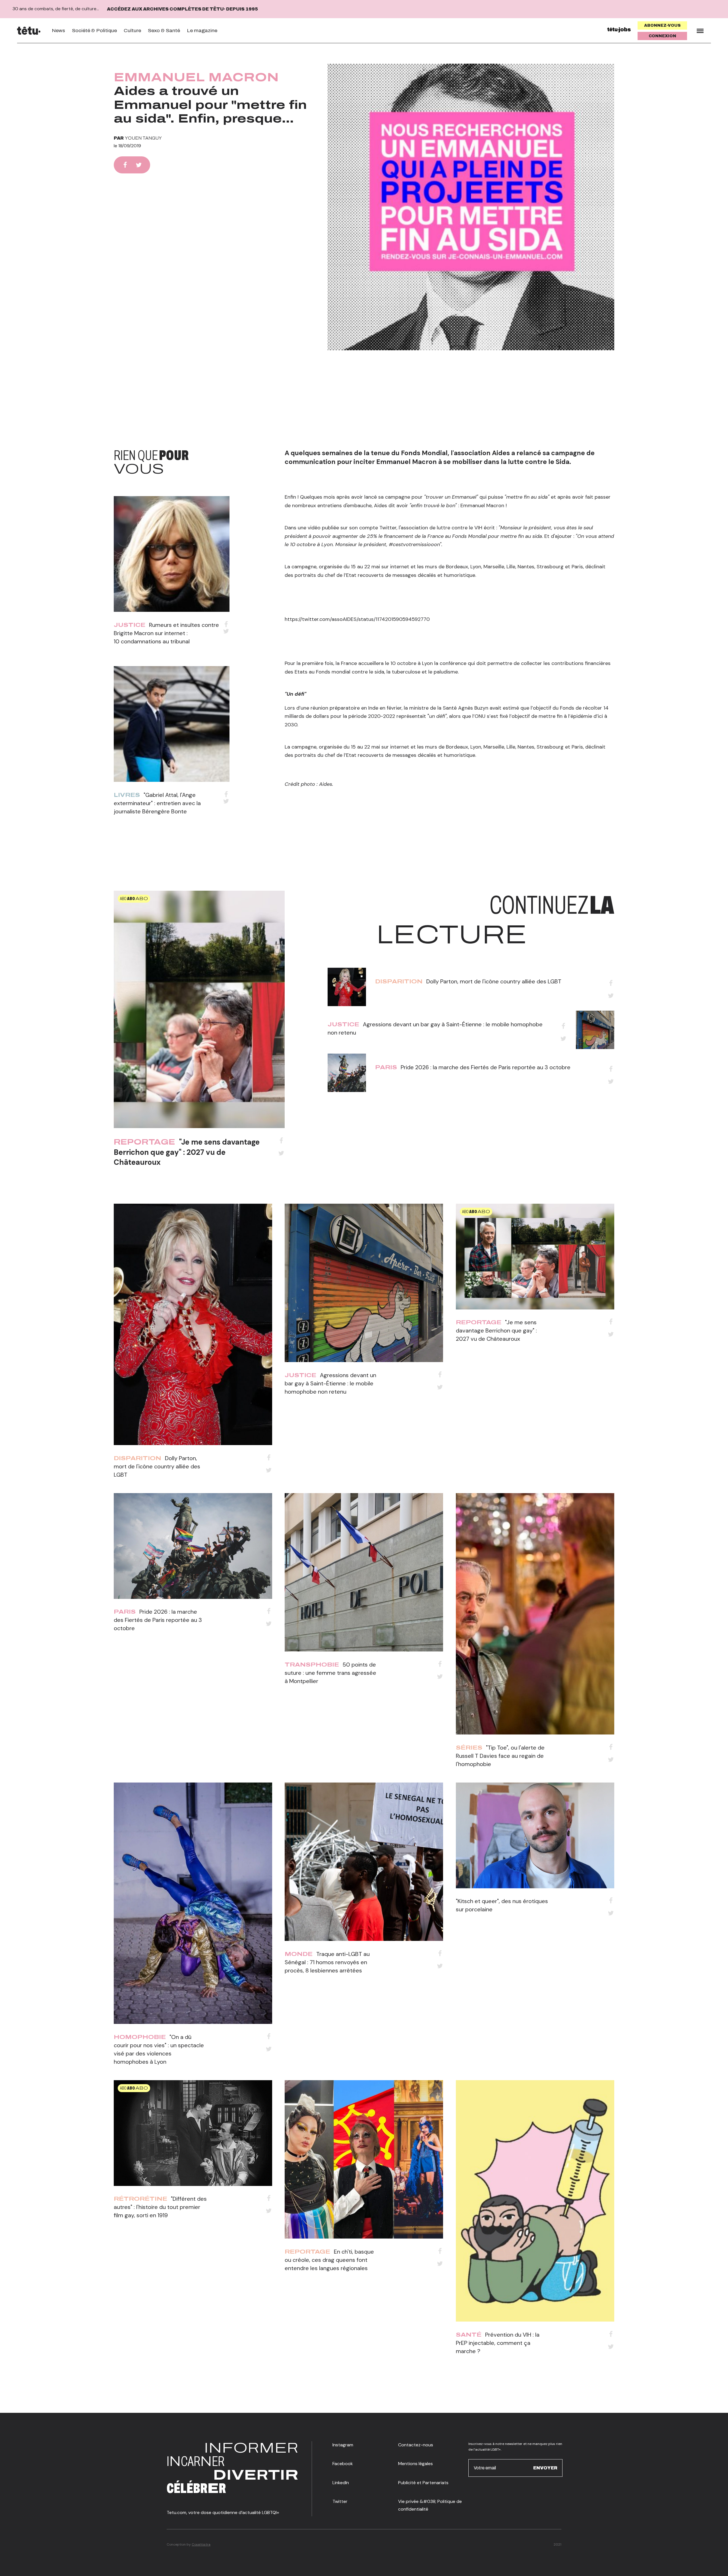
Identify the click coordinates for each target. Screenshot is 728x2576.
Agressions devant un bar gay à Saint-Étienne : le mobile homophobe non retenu (330, 1383)
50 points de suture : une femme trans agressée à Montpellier (330, 1673)
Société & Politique (94, 31)
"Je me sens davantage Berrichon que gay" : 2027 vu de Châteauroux (187, 1152)
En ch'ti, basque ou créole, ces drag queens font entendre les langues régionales (329, 2260)
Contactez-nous (416, 2445)
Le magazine (202, 31)
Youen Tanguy (143, 138)
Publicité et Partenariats (423, 2483)
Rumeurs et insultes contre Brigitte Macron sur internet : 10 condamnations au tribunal (166, 633)
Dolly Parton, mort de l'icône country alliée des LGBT (494, 981)
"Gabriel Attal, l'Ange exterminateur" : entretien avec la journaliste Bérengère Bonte (157, 803)
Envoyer (545, 2468)
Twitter (340, 2501)
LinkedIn (341, 2483)
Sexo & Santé (164, 31)
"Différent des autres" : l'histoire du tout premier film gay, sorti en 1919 (160, 2207)
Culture (132, 31)
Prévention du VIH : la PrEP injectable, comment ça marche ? (498, 2343)
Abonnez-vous (662, 25)
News (58, 31)
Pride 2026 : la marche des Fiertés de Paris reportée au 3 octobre (486, 1067)
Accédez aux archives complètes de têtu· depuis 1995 (182, 9)
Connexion (662, 36)
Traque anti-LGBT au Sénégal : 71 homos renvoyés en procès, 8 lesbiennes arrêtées (327, 1962)
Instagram (343, 2445)
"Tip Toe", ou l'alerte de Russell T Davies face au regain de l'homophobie (500, 1756)
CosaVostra (201, 2544)
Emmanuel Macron (196, 77)
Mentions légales (415, 2464)
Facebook (343, 2464)
